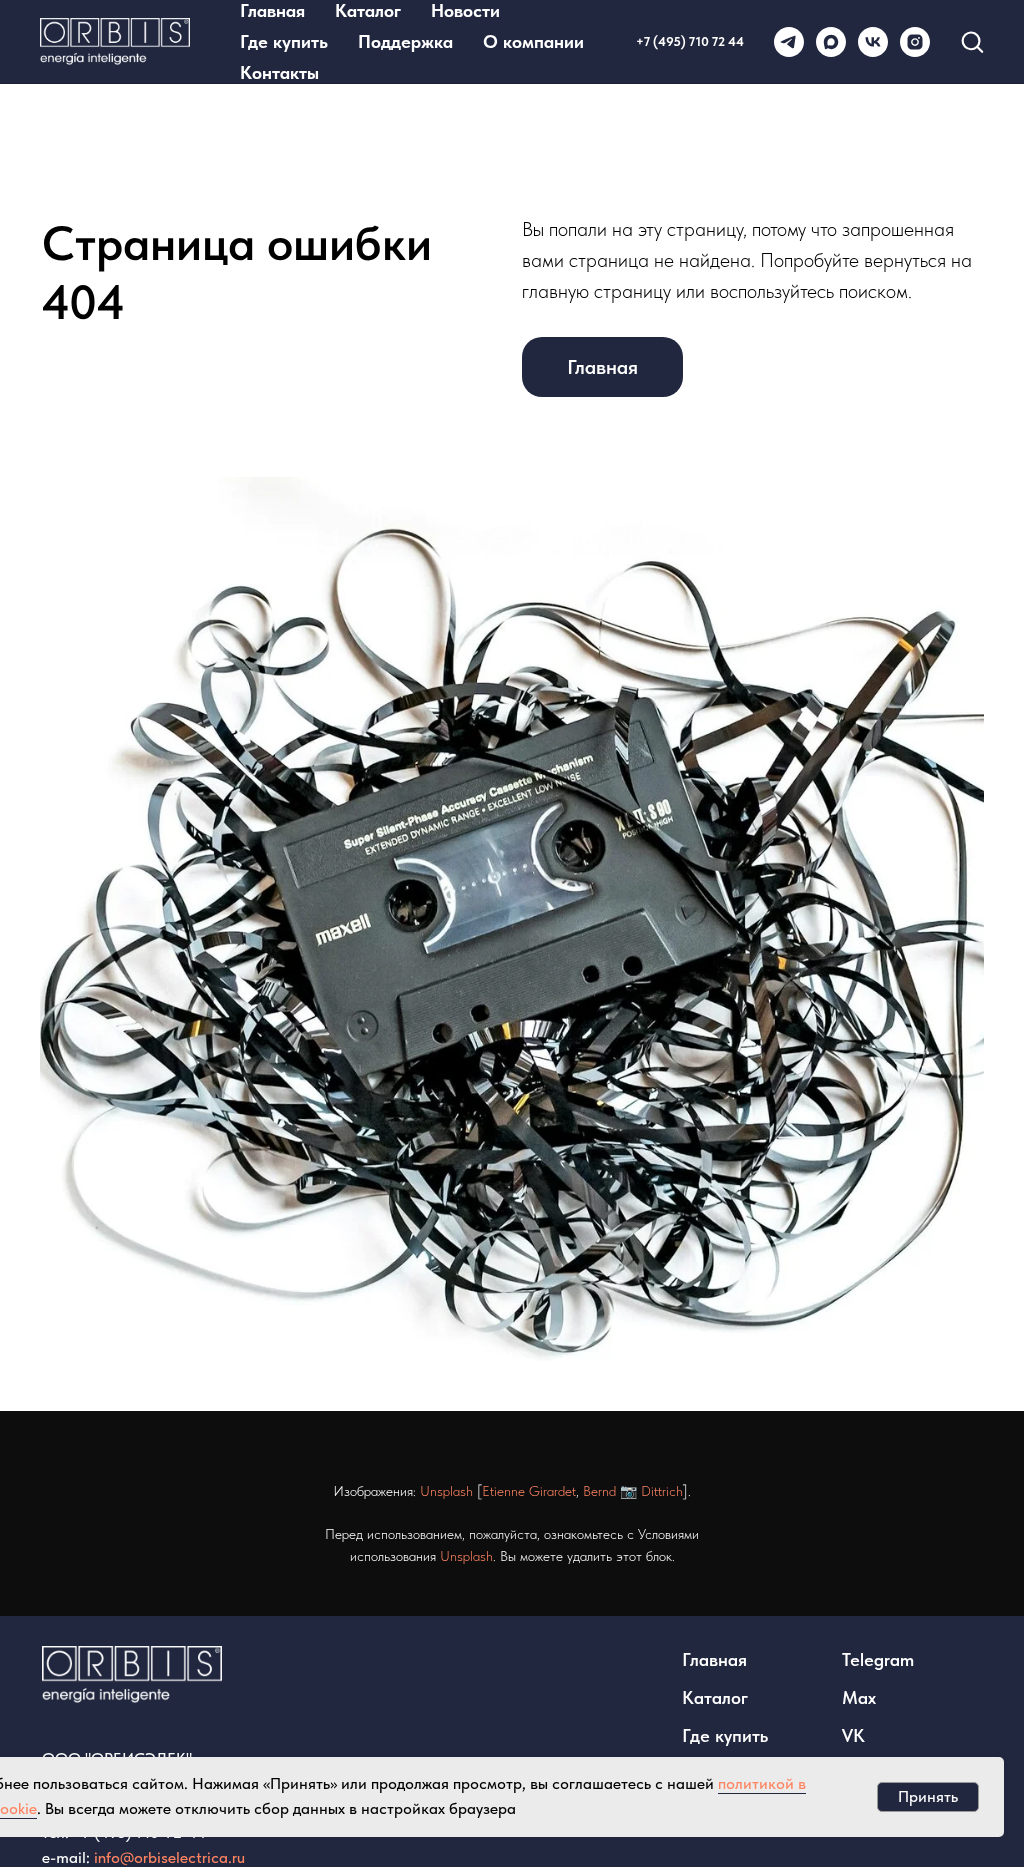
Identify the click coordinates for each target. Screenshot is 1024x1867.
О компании (533, 41)
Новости (465, 10)
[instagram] (915, 42)
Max (859, 1697)
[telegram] (789, 42)
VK (853, 1735)
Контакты (279, 72)
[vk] (873, 42)
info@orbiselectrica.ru (169, 1857)
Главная (272, 10)
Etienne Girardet (529, 1491)
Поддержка (405, 41)
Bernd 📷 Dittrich (633, 1491)
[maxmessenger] (831, 42)
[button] (972, 41)
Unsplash (446, 1491)
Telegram (878, 1659)
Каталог (368, 10)
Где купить (284, 41)
